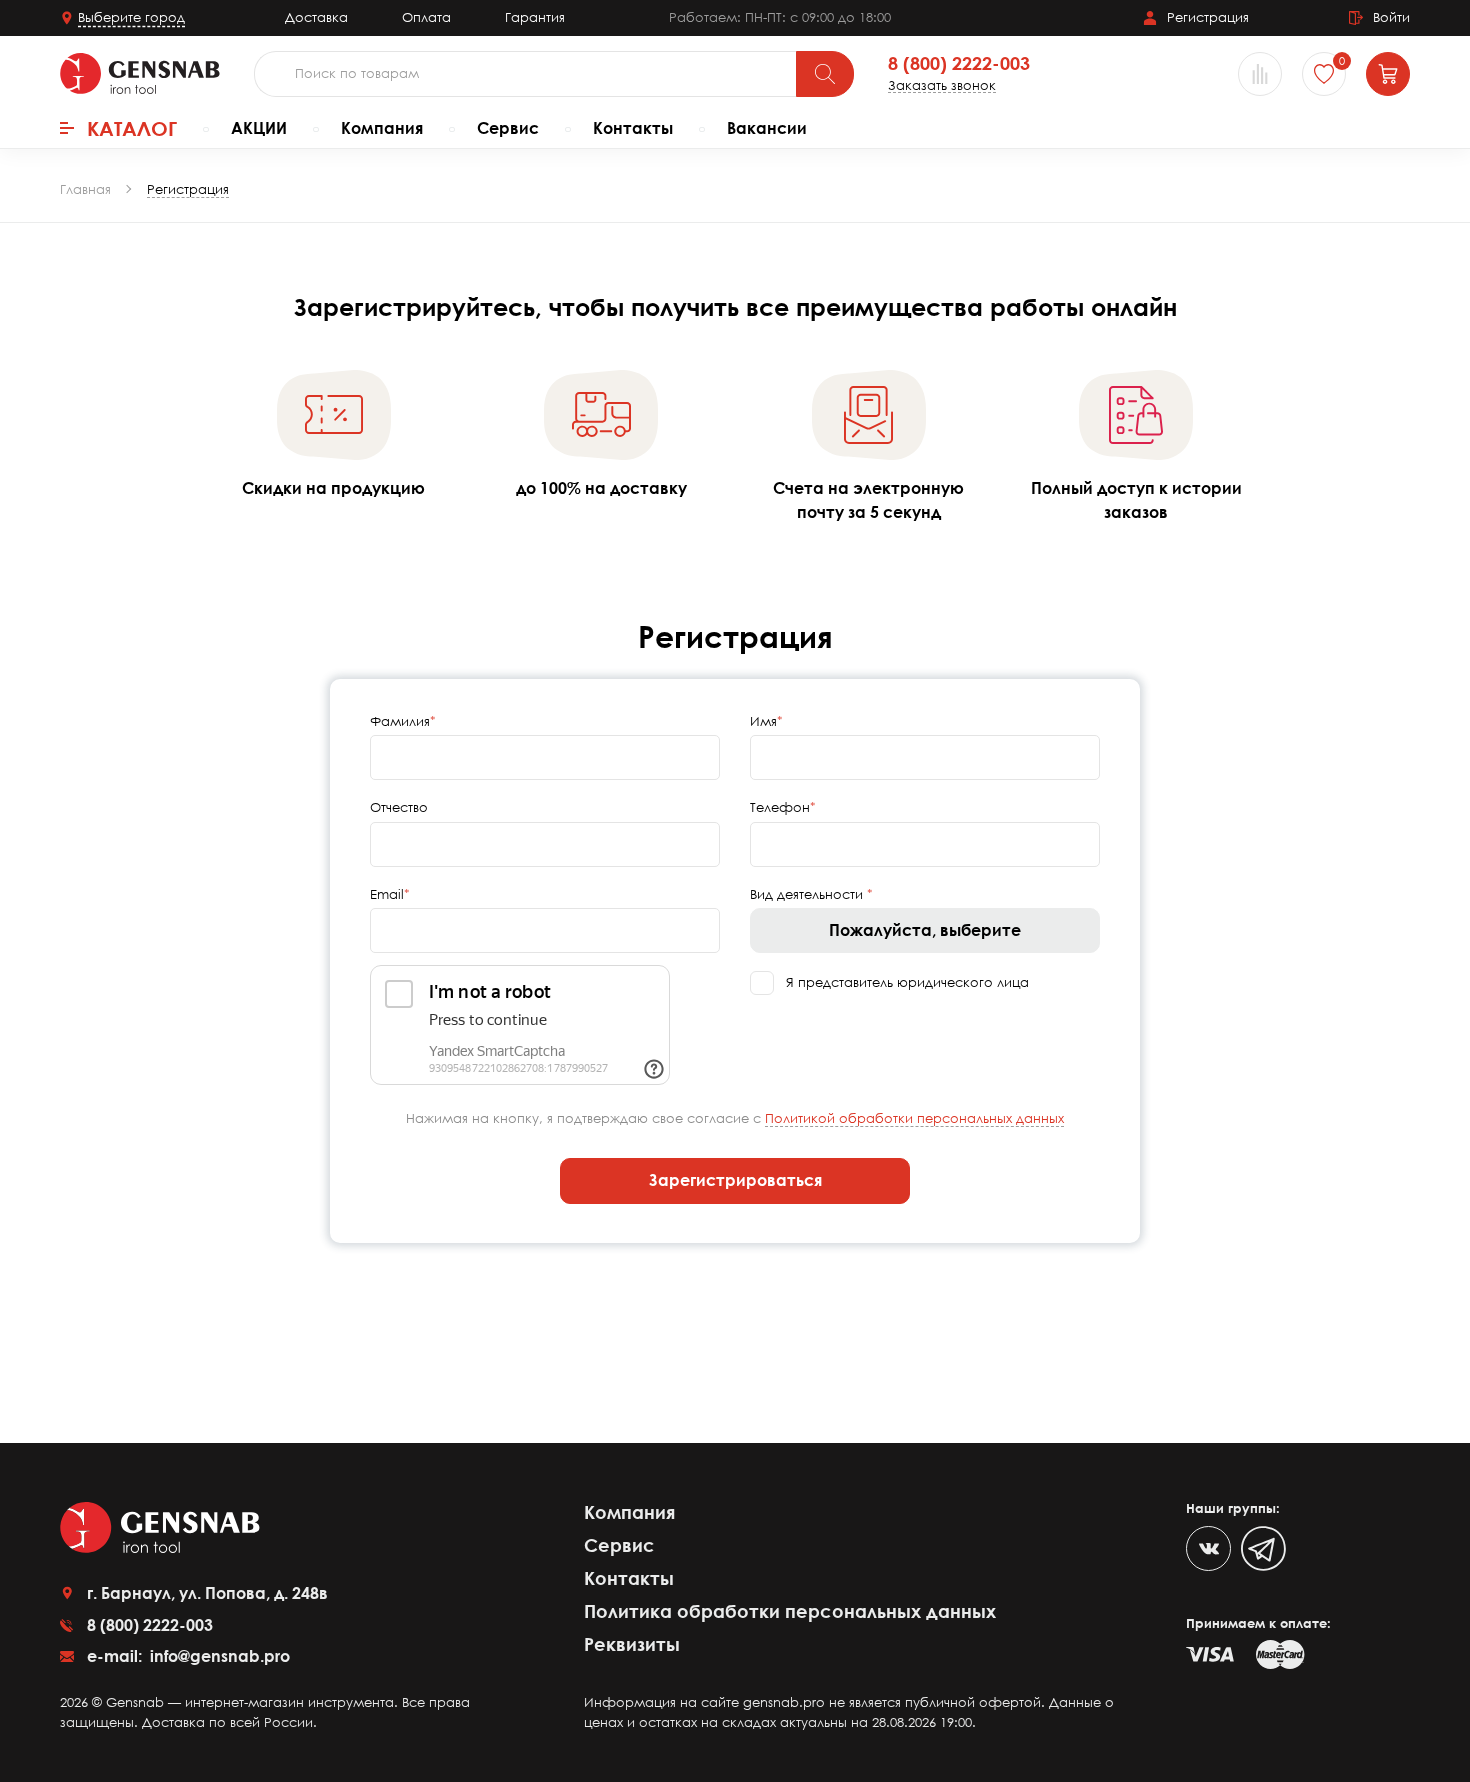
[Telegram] (1263, 1548)
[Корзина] (1388, 74)
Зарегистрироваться (735, 1180)
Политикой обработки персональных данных (914, 1118)
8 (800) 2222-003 (959, 64)
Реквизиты (632, 1644)
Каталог (132, 128)
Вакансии (767, 128)
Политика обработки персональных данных (790, 1611)
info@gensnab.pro (218, 1656)
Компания (382, 128)
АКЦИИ (259, 128)
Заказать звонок (942, 85)
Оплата (426, 17)
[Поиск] (825, 74)
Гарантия (535, 17)
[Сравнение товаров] (1260, 74)
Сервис (508, 128)
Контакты (633, 128)
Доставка (316, 17)
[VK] (1208, 1548)
